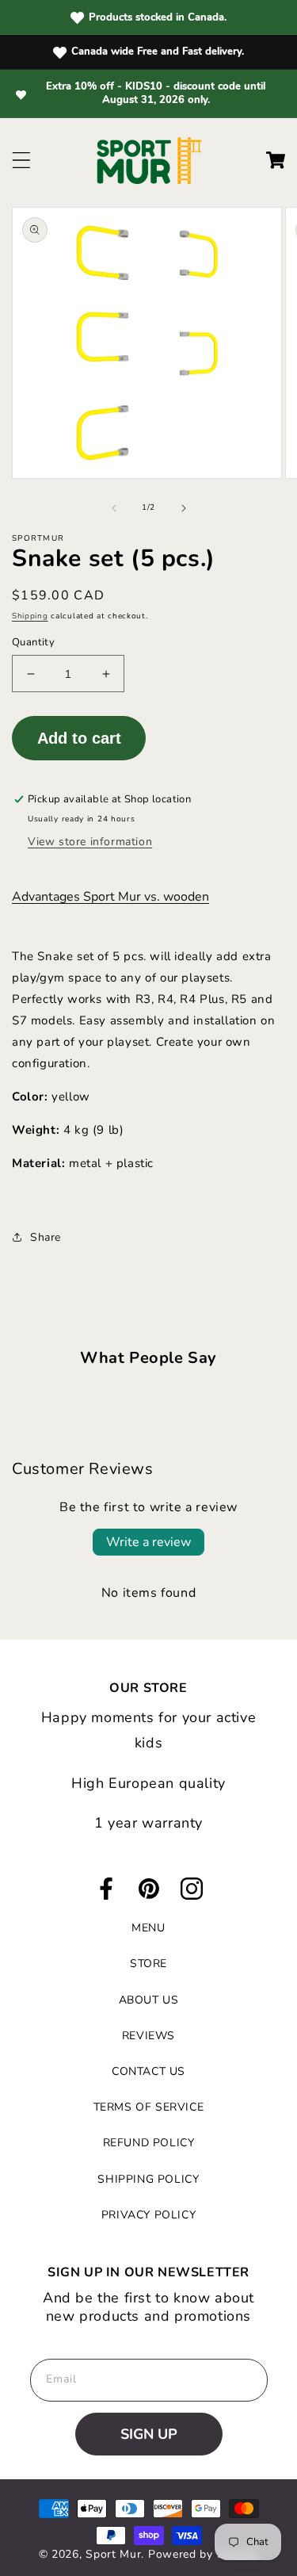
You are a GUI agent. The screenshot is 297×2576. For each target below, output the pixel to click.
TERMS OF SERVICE (149, 2107)
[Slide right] (184, 508)
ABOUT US (149, 2000)
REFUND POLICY (149, 2143)
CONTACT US (148, 2071)
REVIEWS (148, 2036)
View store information (90, 842)
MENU (148, 1928)
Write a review (148, 1542)
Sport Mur (113, 2554)
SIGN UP (149, 2434)
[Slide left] (114, 508)
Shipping (30, 616)
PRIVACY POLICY (148, 2215)
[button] (21, 160)
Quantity (33, 642)
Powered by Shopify (204, 2554)
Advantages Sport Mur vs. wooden (110, 897)
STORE (148, 1964)
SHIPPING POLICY (148, 2179)
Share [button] (46, 1237)
